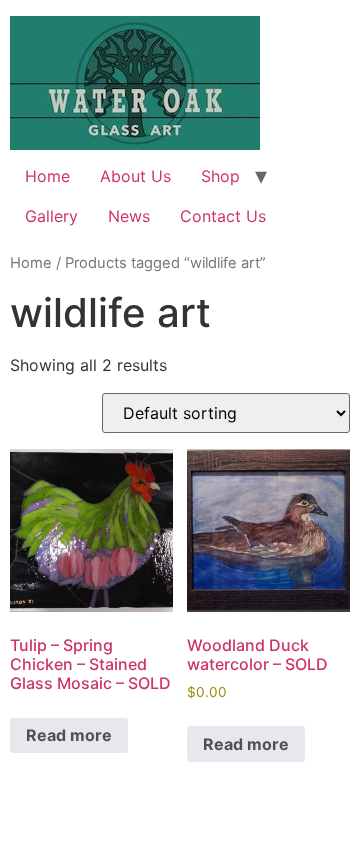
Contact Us (223, 216)
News (129, 216)
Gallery (51, 216)
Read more (69, 735)
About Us (135, 176)
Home (47, 176)
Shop (220, 176)
